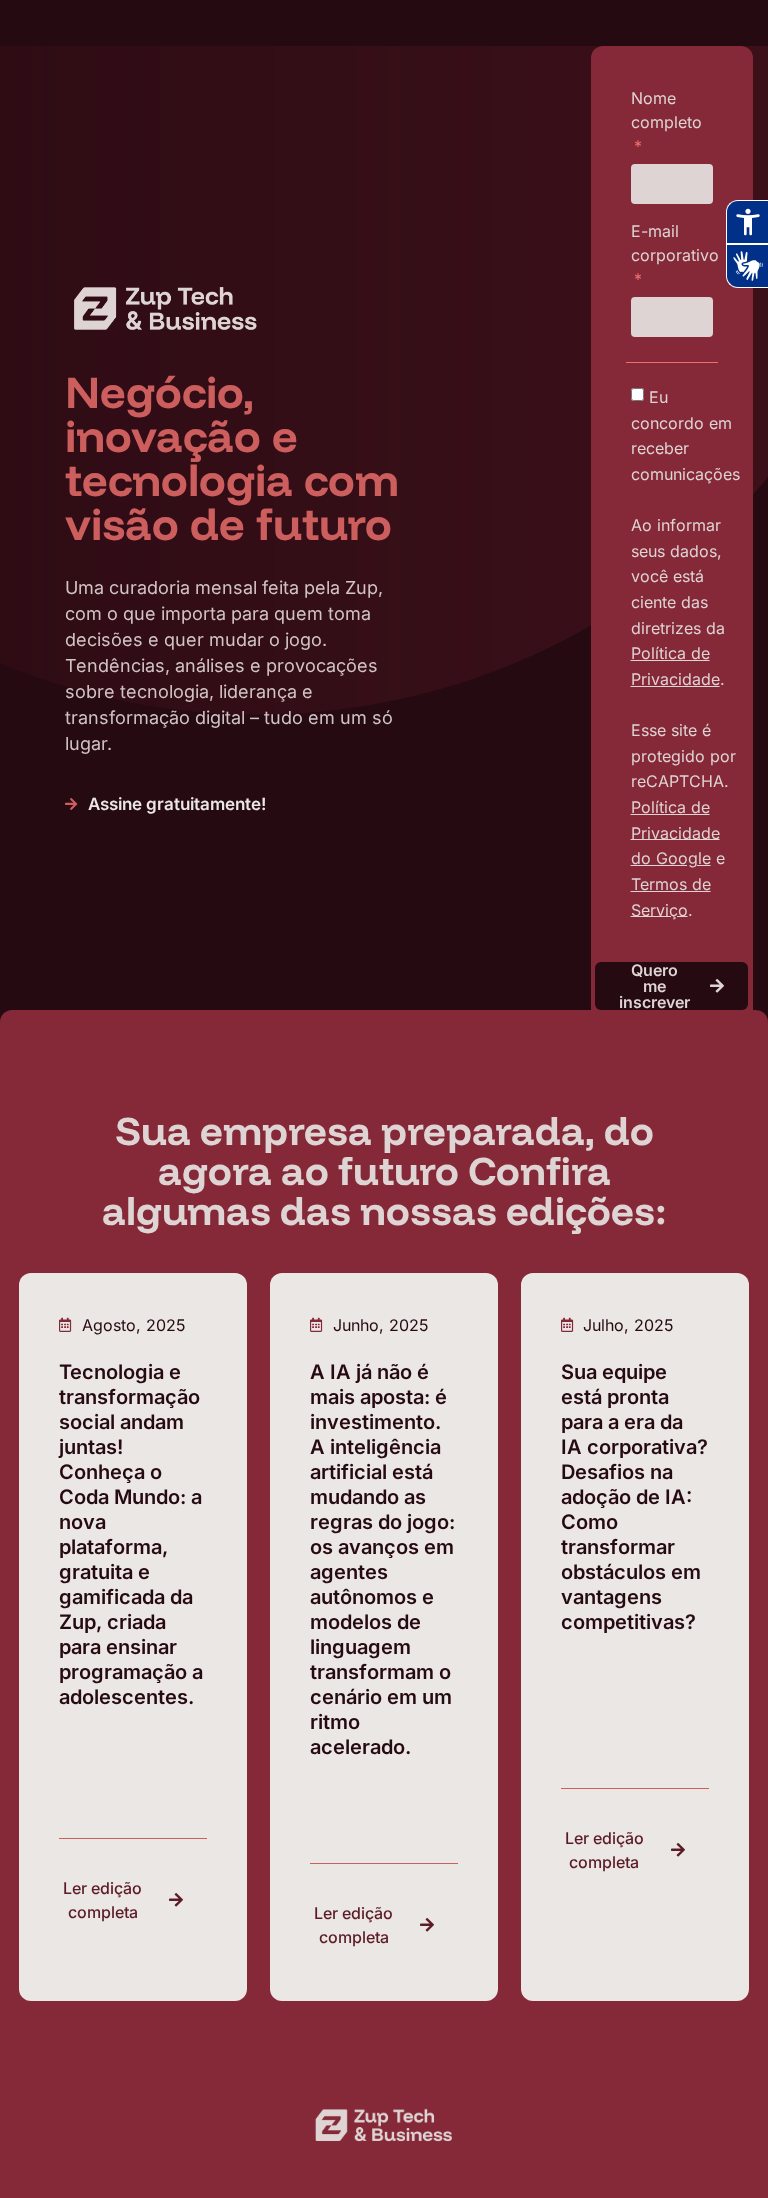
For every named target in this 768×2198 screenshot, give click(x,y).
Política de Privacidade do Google (675, 832)
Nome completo (666, 110)
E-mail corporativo (675, 243)
